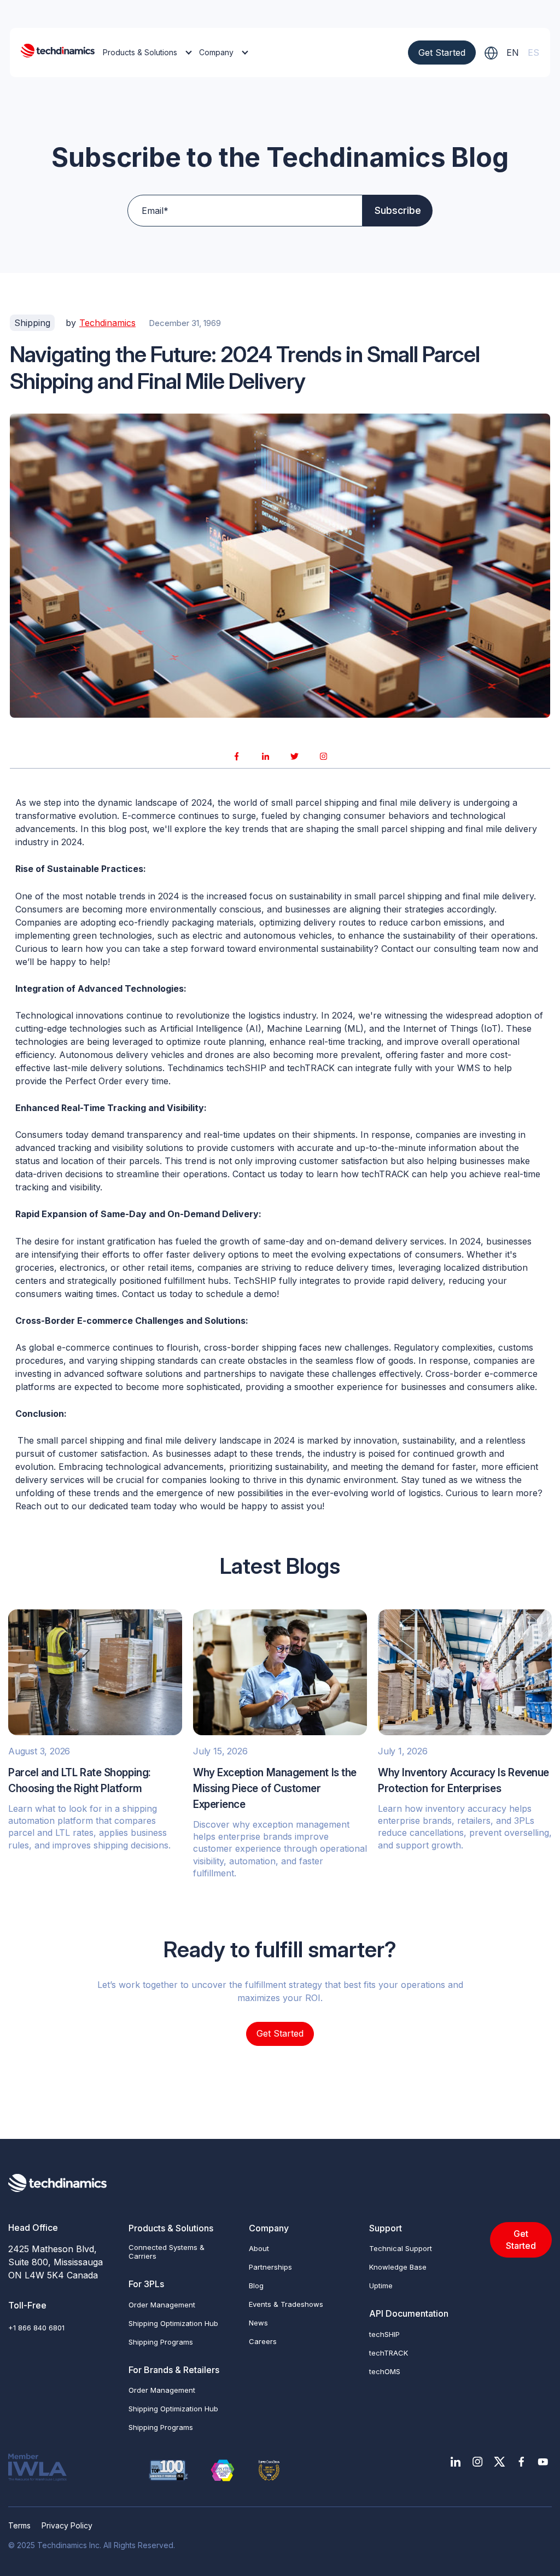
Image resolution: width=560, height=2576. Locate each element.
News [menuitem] (258, 2323)
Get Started (442, 53)
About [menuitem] (259, 2248)
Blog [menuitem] (256, 2286)
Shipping (32, 323)
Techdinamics (107, 323)
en (513, 53)
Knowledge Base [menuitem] (398, 2267)
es (533, 53)
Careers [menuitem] (263, 2341)
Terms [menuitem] (19, 2525)
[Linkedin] (456, 2462)
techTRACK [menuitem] (389, 2353)
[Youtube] (543, 2462)
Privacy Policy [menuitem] (67, 2525)
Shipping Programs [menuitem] (161, 2342)
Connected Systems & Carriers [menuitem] (167, 2252)
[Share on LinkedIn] (266, 756)
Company (216, 52)
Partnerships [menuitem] (270, 2267)
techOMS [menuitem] (385, 2371)
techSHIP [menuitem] (384, 2334)
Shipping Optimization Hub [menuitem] (173, 2323)
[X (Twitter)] (499, 2462)
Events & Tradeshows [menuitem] (286, 2304)
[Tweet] (295, 756)
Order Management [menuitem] (162, 2305)
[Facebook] (521, 2462)
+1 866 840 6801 (36, 2328)
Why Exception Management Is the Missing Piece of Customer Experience (275, 1789)
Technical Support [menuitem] (401, 2248)
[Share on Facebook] (237, 756)
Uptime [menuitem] (381, 2286)
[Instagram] (324, 756)
